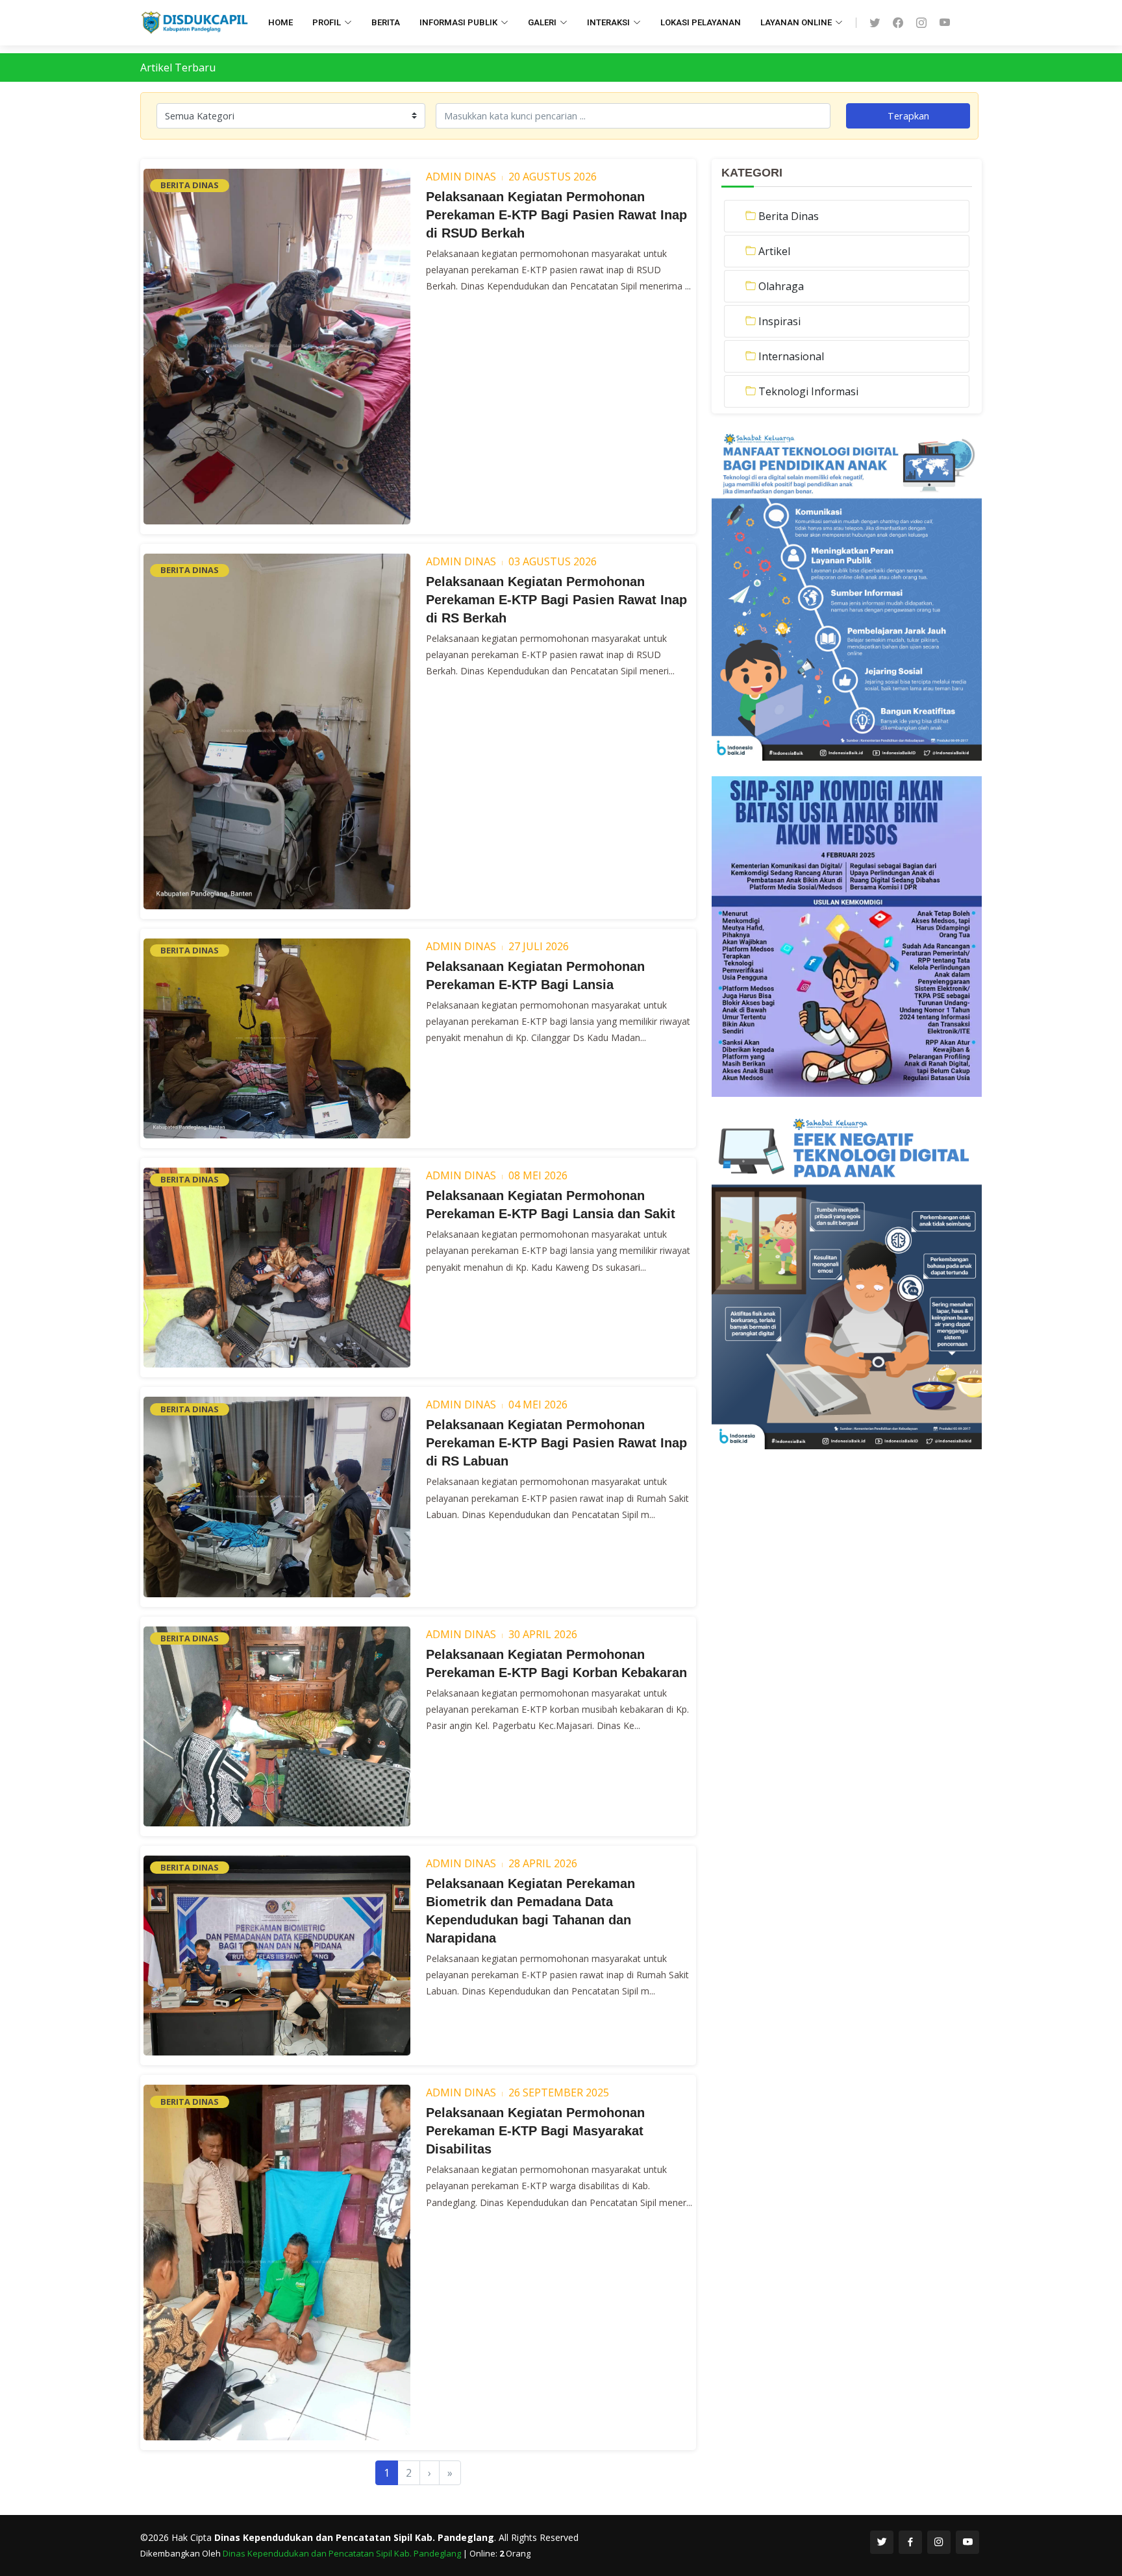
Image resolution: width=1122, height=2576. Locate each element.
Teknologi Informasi (808, 391)
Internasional (791, 356)
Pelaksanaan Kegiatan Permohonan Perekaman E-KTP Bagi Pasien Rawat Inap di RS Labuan (556, 1443)
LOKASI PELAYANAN (701, 22)
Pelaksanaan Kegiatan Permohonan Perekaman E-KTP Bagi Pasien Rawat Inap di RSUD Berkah (556, 215)
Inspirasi (779, 321)
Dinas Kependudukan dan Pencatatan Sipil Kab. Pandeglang (343, 2553)
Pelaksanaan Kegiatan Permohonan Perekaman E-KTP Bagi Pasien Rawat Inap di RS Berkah (556, 600)
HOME (280, 22)
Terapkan (908, 116)
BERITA (386, 22)
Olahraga (781, 286)
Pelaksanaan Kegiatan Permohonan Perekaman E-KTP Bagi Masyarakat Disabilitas (535, 2131)
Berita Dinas (789, 216)
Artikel (774, 251)
